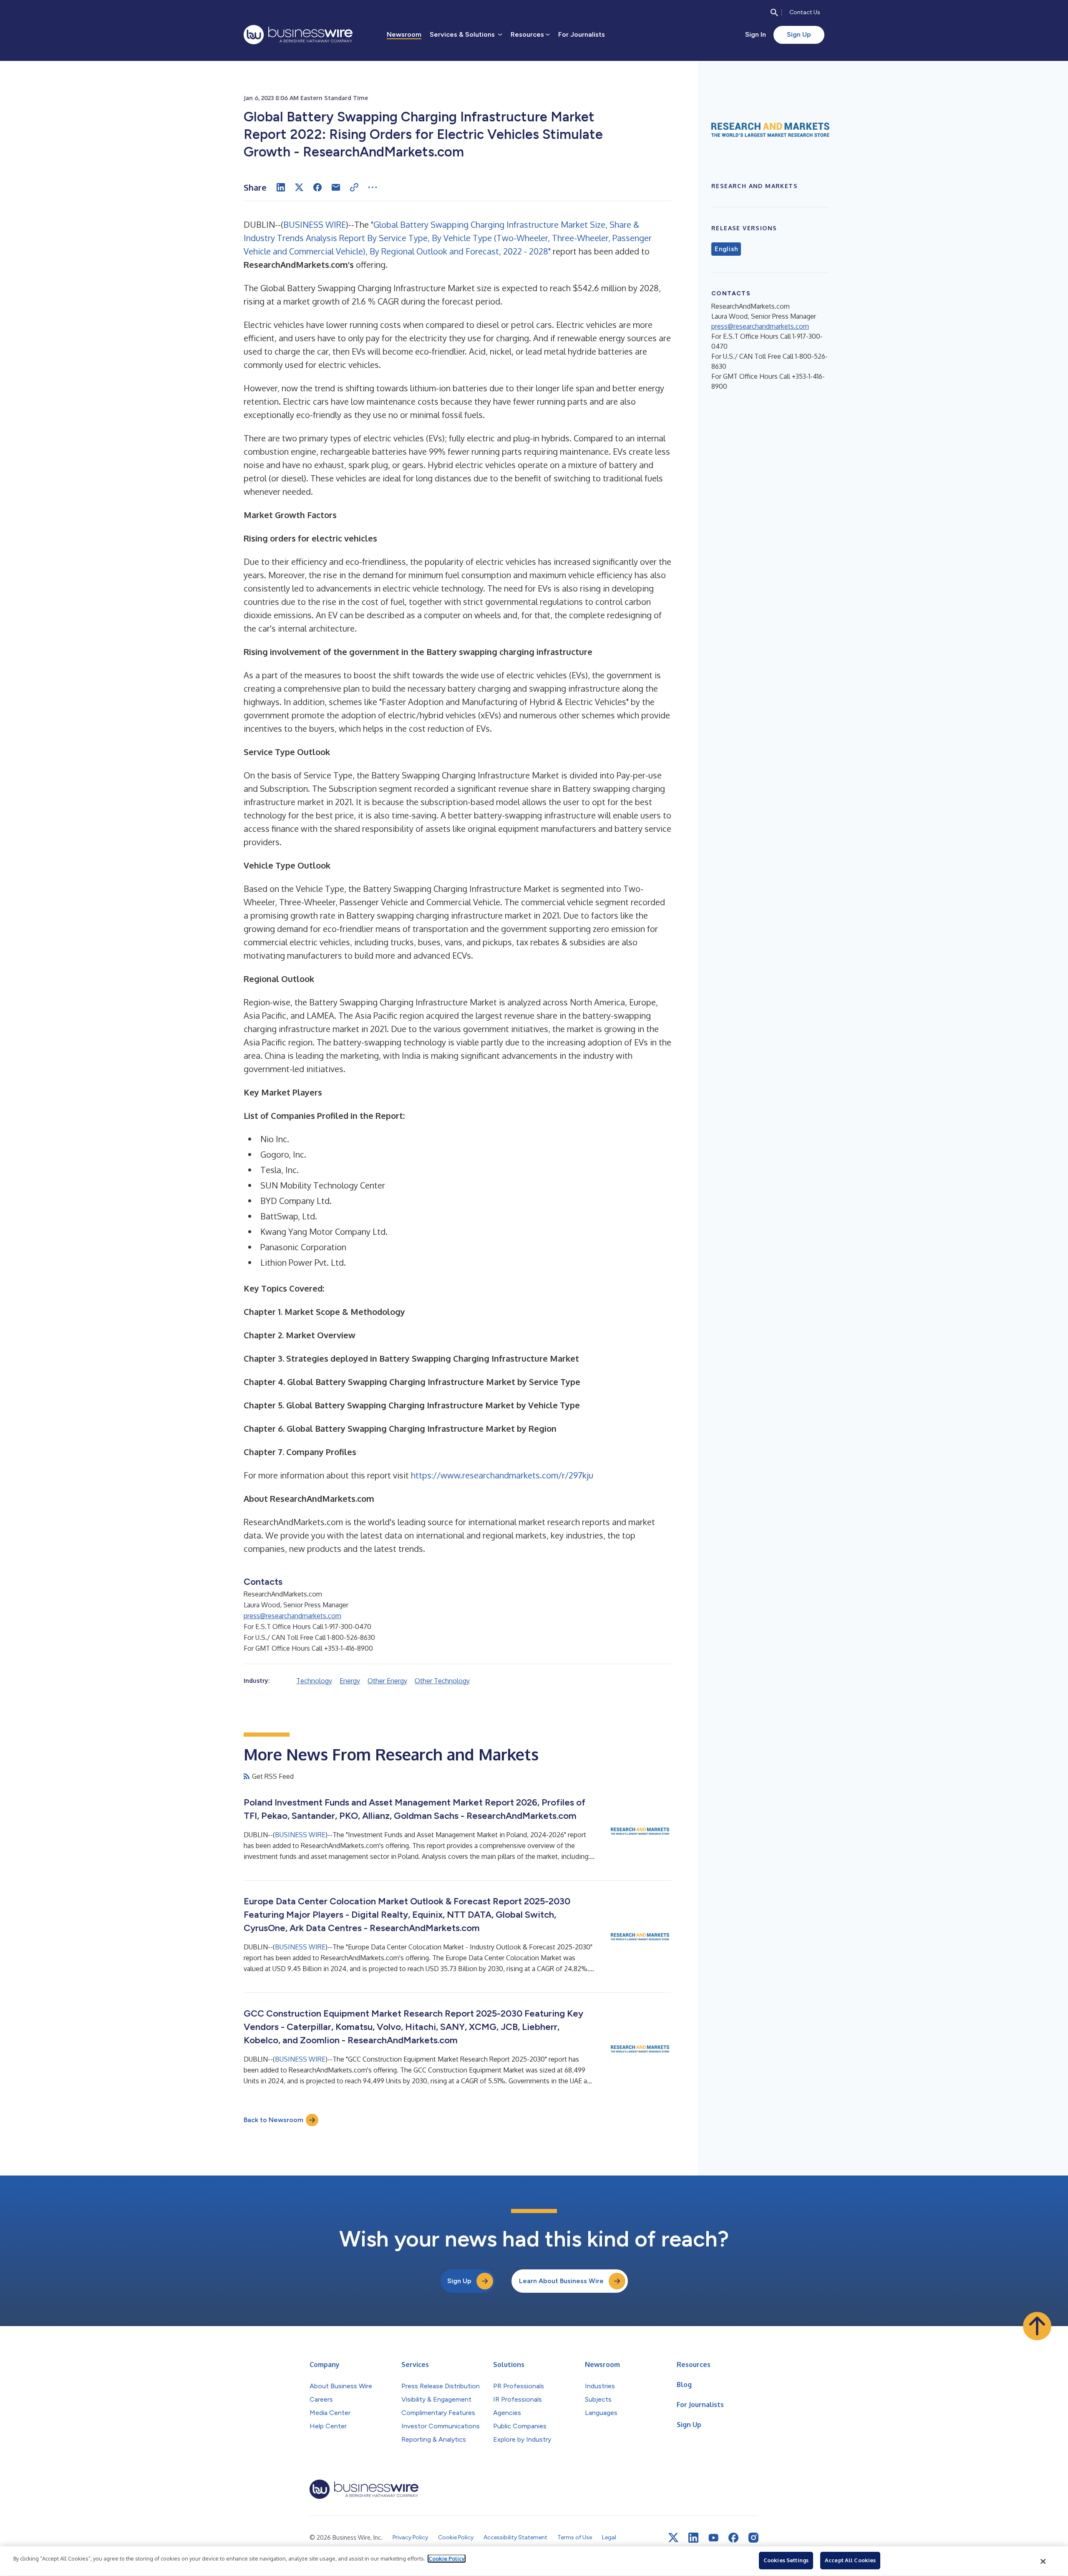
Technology (314, 1681)
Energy (350, 1681)
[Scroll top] (1037, 2326)
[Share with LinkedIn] (281, 187)
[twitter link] (673, 2538)
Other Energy (387, 1681)
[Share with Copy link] (354, 187)
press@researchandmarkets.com (292, 1616)
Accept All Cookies (850, 2560)
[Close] (1043, 2561)
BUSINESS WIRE (315, 224)
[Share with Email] (336, 187)
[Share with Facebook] (317, 187)
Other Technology (442, 1681)
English (726, 249)
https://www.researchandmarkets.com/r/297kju (502, 1475)
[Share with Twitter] (299, 187)
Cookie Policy (447, 2558)
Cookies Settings (786, 2560)
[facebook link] (733, 2538)
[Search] (774, 13)
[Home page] (298, 35)
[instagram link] (753, 2538)
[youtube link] (713, 2538)
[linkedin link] (693, 2538)
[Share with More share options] (373, 187)
